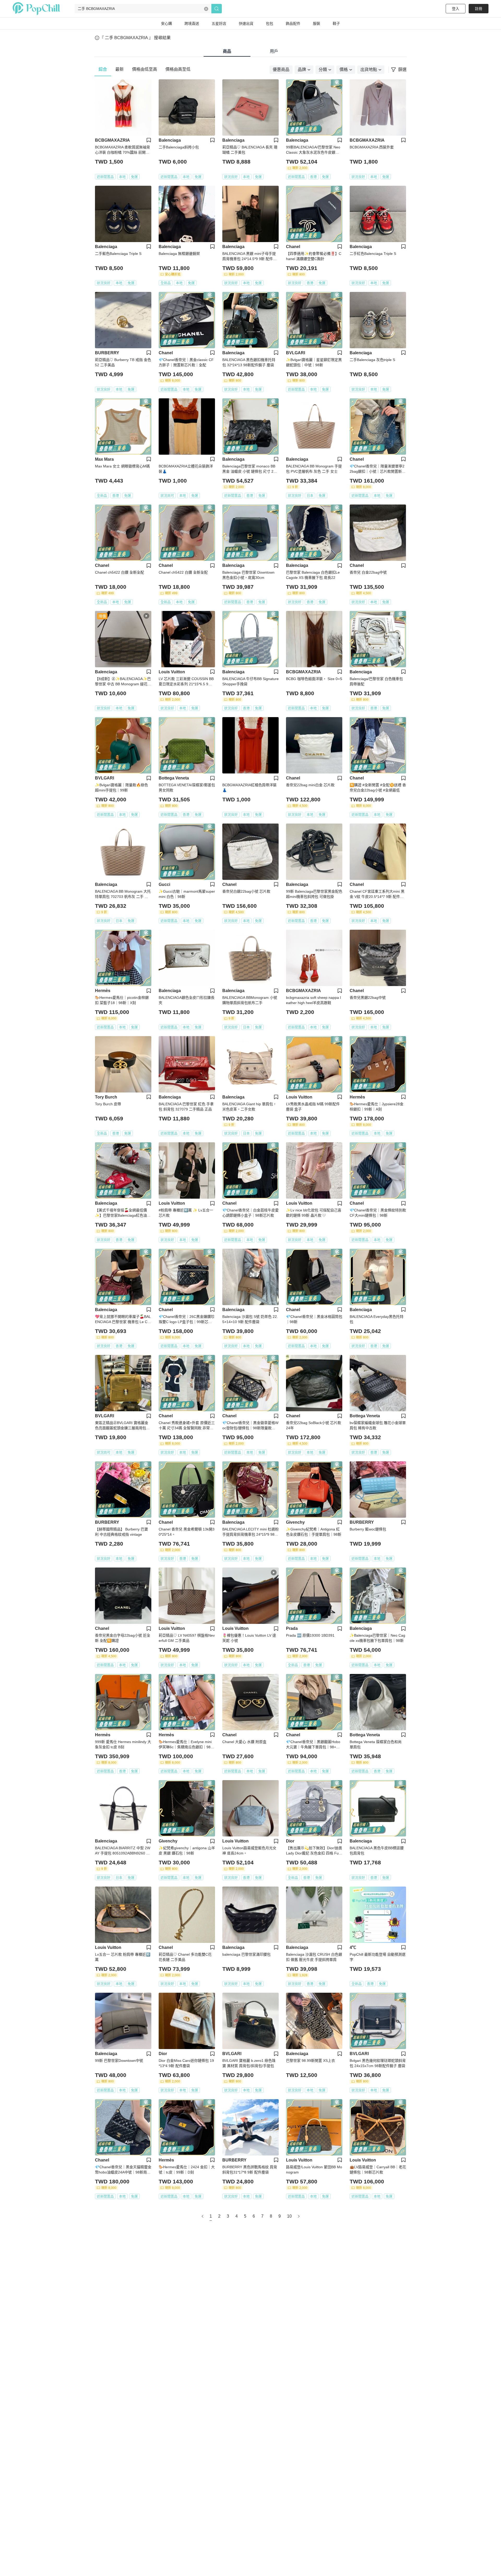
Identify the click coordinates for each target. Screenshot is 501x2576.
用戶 (274, 51)
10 (289, 2216)
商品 (227, 51)
